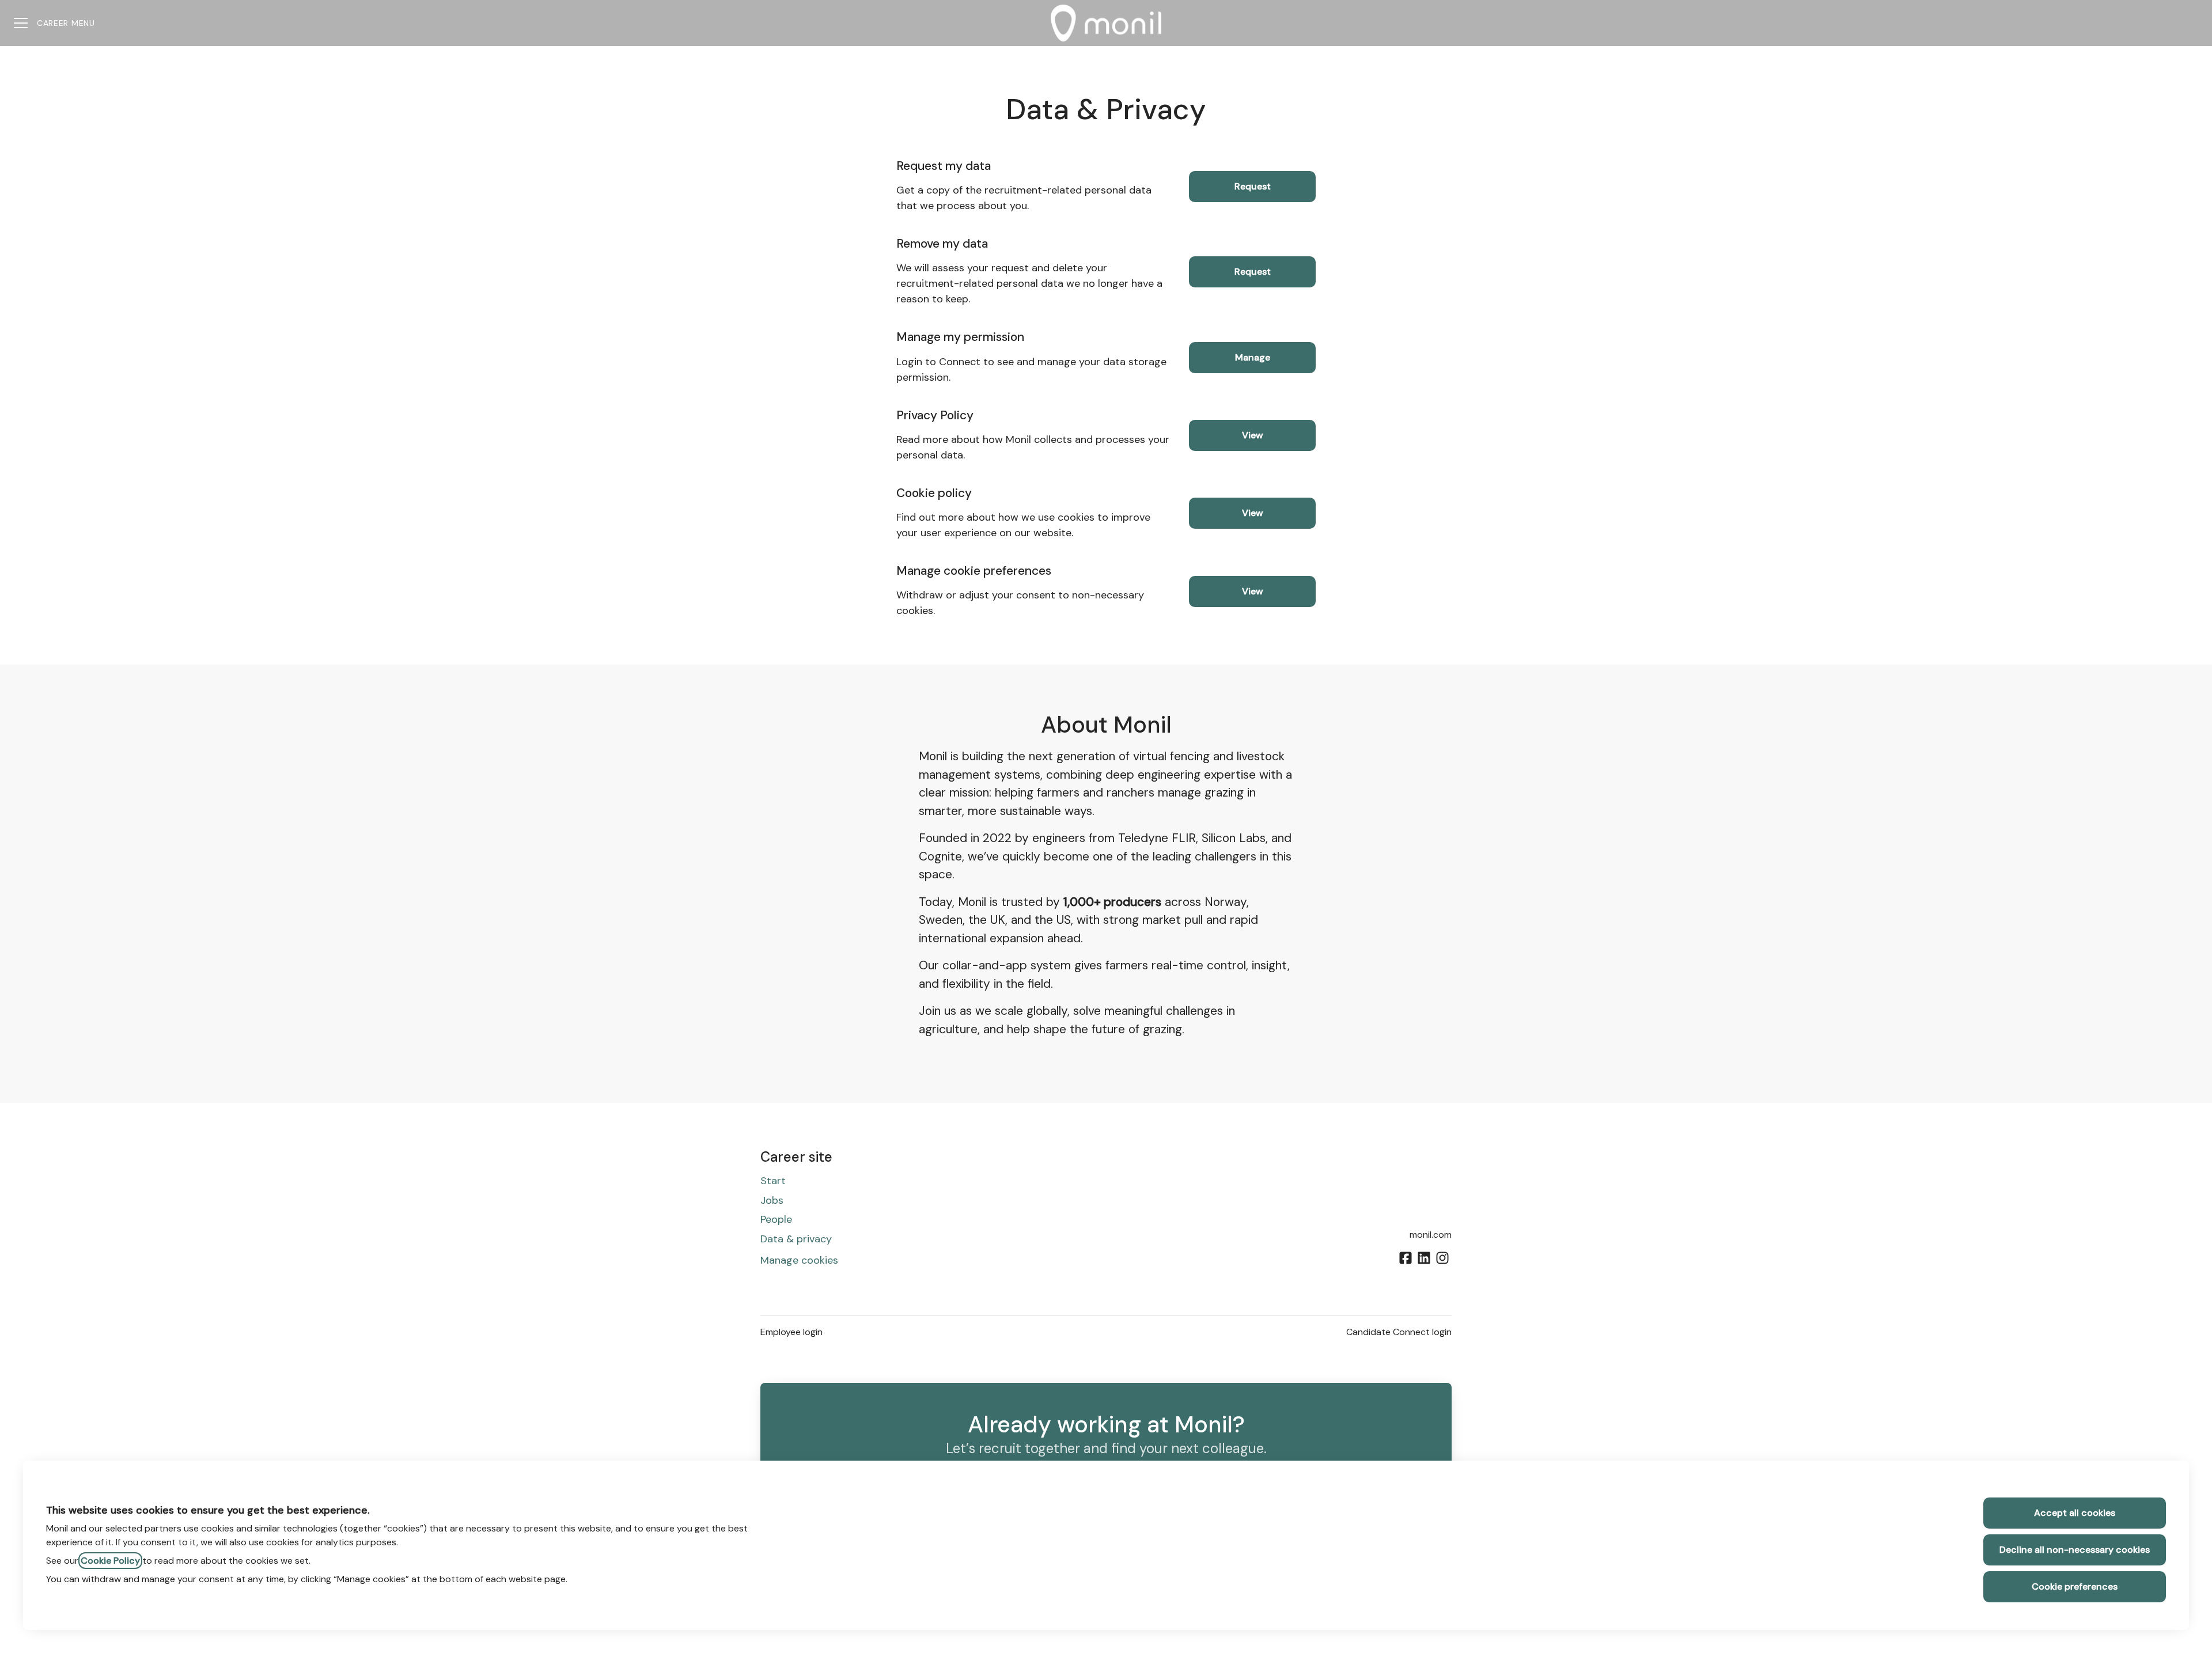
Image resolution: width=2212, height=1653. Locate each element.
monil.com (1431, 1235)
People (776, 1219)
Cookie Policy (110, 1561)
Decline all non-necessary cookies (2075, 1550)
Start (773, 1181)
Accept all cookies (2075, 1513)
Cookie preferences (2075, 1586)
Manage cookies (799, 1260)
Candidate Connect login (1399, 1332)
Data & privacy (796, 1239)
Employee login (791, 1332)
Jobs (772, 1200)
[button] (1252, 592)
